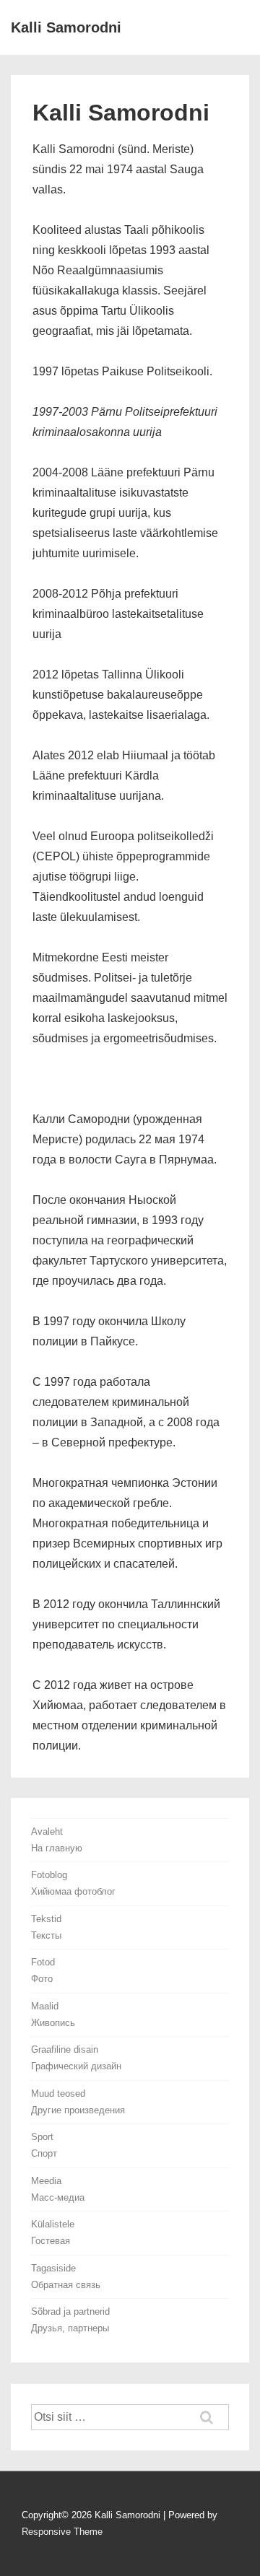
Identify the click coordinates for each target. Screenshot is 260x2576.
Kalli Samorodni (66, 27)
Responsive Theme (62, 2532)
